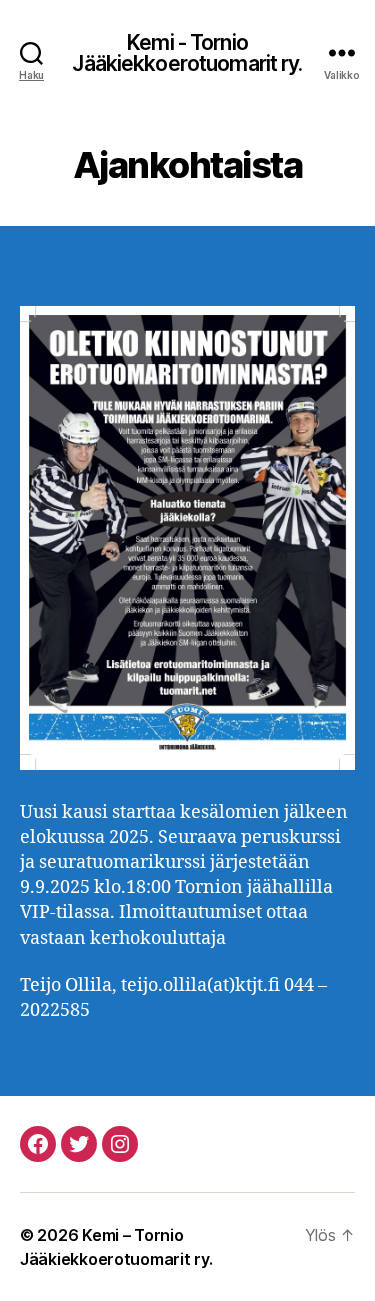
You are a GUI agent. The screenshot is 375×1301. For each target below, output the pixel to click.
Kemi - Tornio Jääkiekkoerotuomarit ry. (187, 53)
